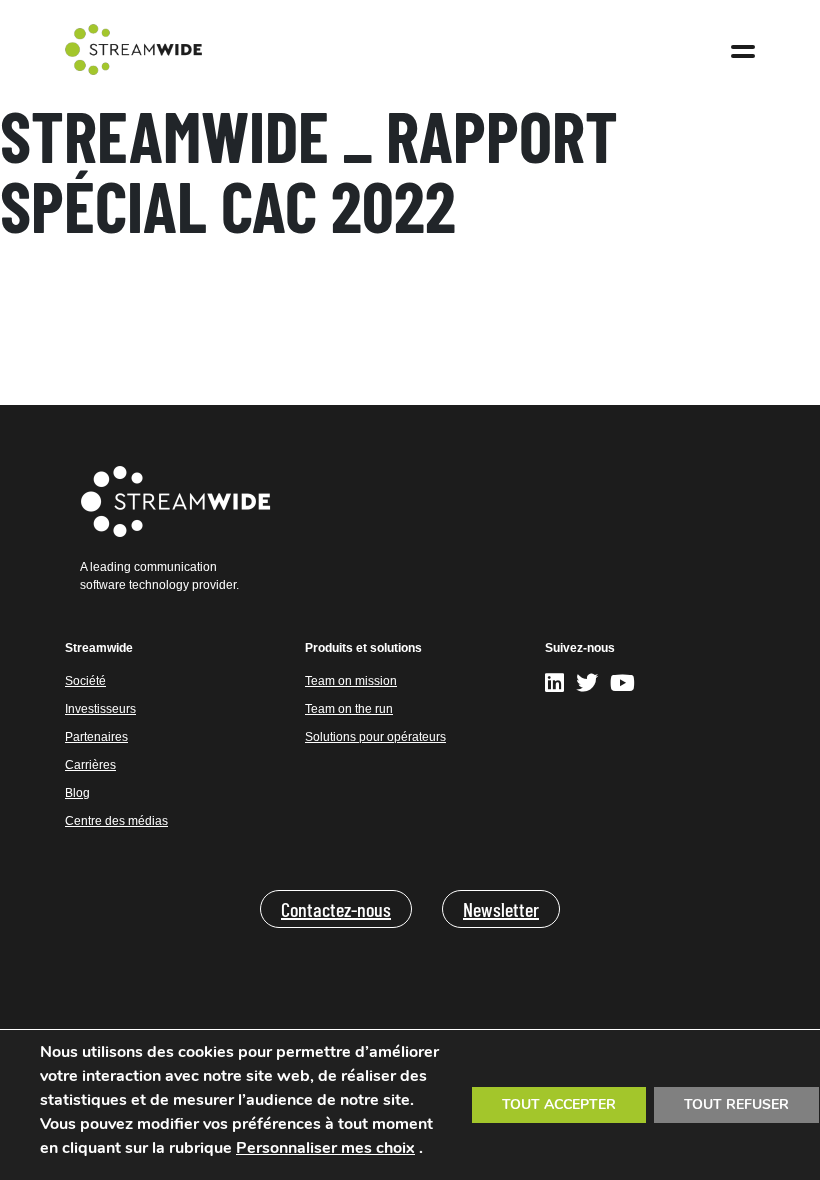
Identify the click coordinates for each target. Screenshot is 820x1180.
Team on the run (349, 709)
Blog (77, 793)
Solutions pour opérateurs (375, 737)
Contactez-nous (336, 909)
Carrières (90, 765)
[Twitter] (587, 687)
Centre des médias (116, 821)
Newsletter (501, 909)
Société (85, 681)
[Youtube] (622, 687)
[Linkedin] (557, 687)
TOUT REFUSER (736, 1104)
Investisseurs (100, 709)
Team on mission (351, 681)
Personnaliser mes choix (325, 1148)
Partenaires (96, 737)
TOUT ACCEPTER (559, 1104)
